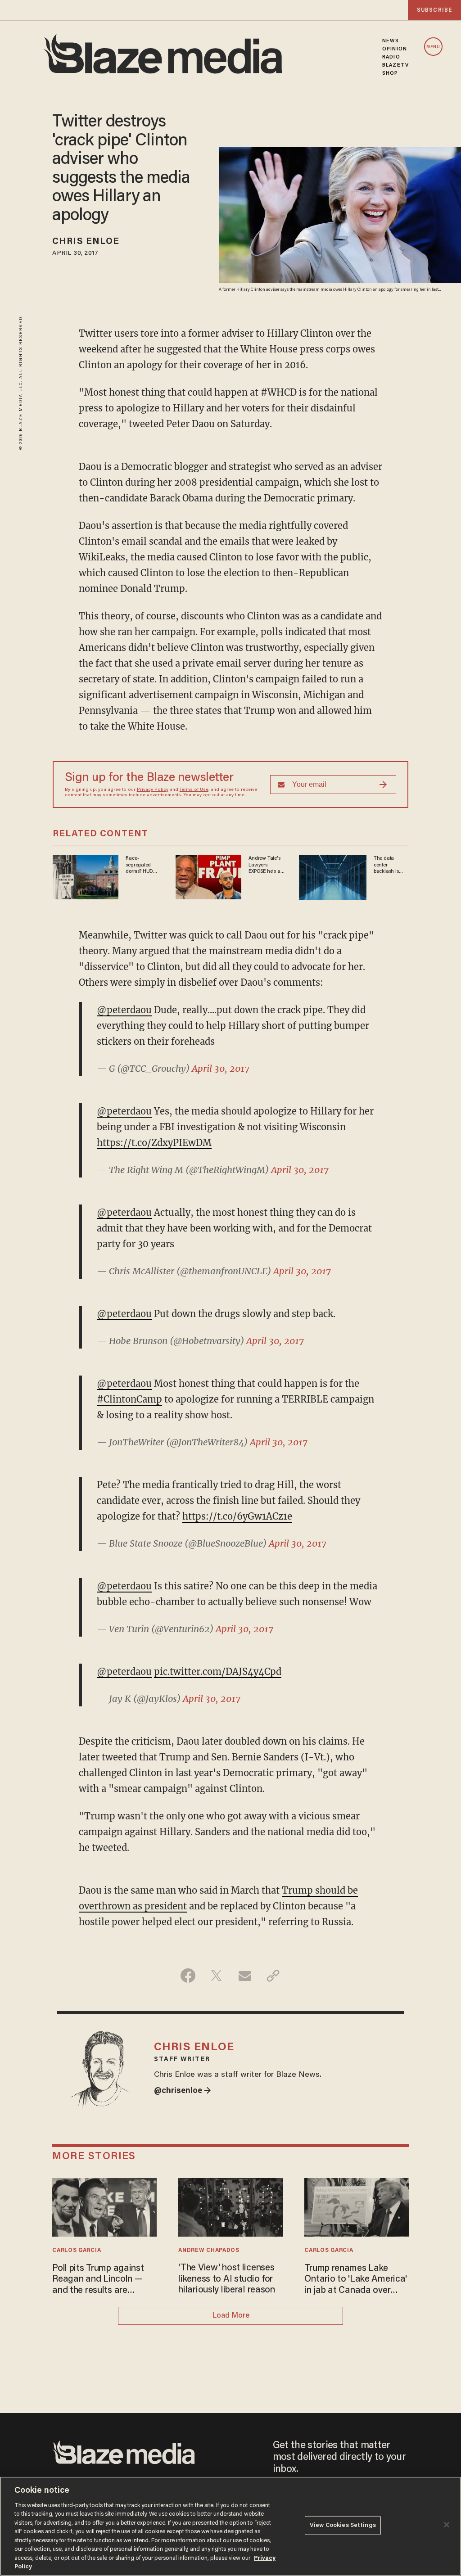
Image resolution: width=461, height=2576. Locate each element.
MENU (433, 47)
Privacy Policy (153, 790)
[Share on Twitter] (216, 1976)
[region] (230, 2526)
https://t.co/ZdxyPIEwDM (154, 1143)
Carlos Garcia (77, 2251)
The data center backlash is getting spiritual (391, 865)
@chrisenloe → (183, 2091)
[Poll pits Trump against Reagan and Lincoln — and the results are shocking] (104, 2206)
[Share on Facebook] (188, 1976)
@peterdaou (124, 1010)
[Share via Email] (245, 1976)
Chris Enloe (86, 242)
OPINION (395, 49)
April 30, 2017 (221, 1068)
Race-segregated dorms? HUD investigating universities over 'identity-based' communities (143, 865)
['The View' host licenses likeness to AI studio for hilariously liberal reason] (230, 2206)
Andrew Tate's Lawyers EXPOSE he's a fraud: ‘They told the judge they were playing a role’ (264, 865)
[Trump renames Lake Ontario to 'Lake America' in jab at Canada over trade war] (356, 2206)
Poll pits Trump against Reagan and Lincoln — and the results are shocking (98, 2280)
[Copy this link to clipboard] (273, 1976)
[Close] (447, 2525)
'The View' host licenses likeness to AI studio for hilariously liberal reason (227, 2279)
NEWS (391, 41)
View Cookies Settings (343, 2525)
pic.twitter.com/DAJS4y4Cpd (218, 1671)
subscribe (434, 10)
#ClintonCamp (129, 1399)
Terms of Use (194, 790)
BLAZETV (395, 65)
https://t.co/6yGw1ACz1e (237, 1516)
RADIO (391, 57)
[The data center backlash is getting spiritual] (333, 877)
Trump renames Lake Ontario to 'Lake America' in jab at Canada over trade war (356, 2280)
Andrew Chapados (209, 2251)
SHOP (390, 73)
